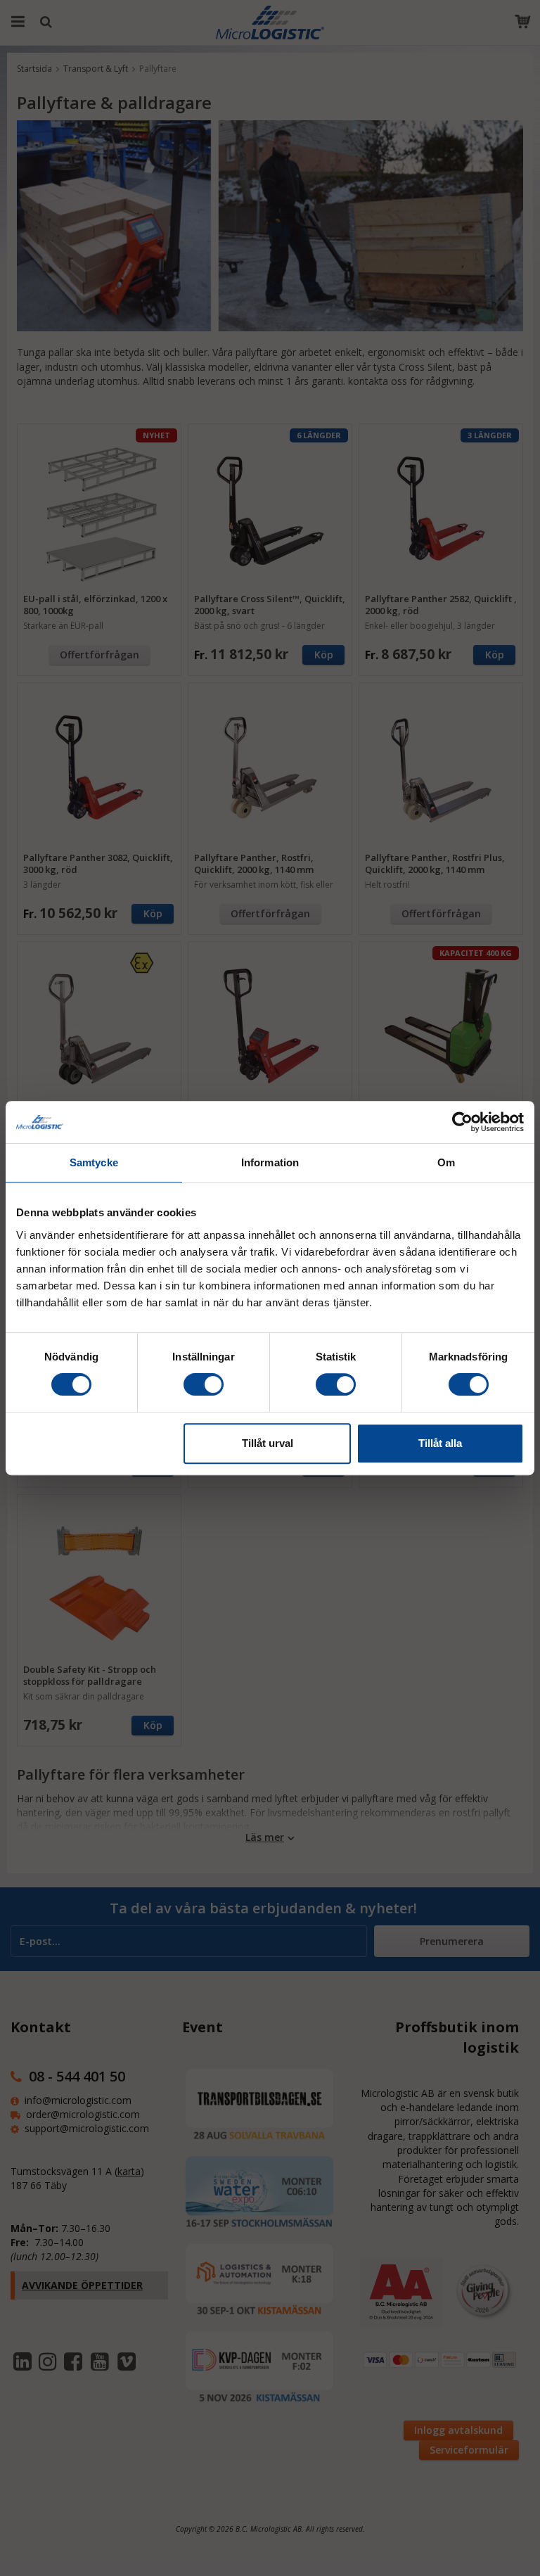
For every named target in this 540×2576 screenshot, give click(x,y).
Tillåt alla (440, 1443)
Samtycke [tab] (94, 1162)
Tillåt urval (268, 1443)
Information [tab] (270, 1162)
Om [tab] (446, 1162)
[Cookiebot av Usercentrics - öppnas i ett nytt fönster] (462, 1122)
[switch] (204, 1384)
